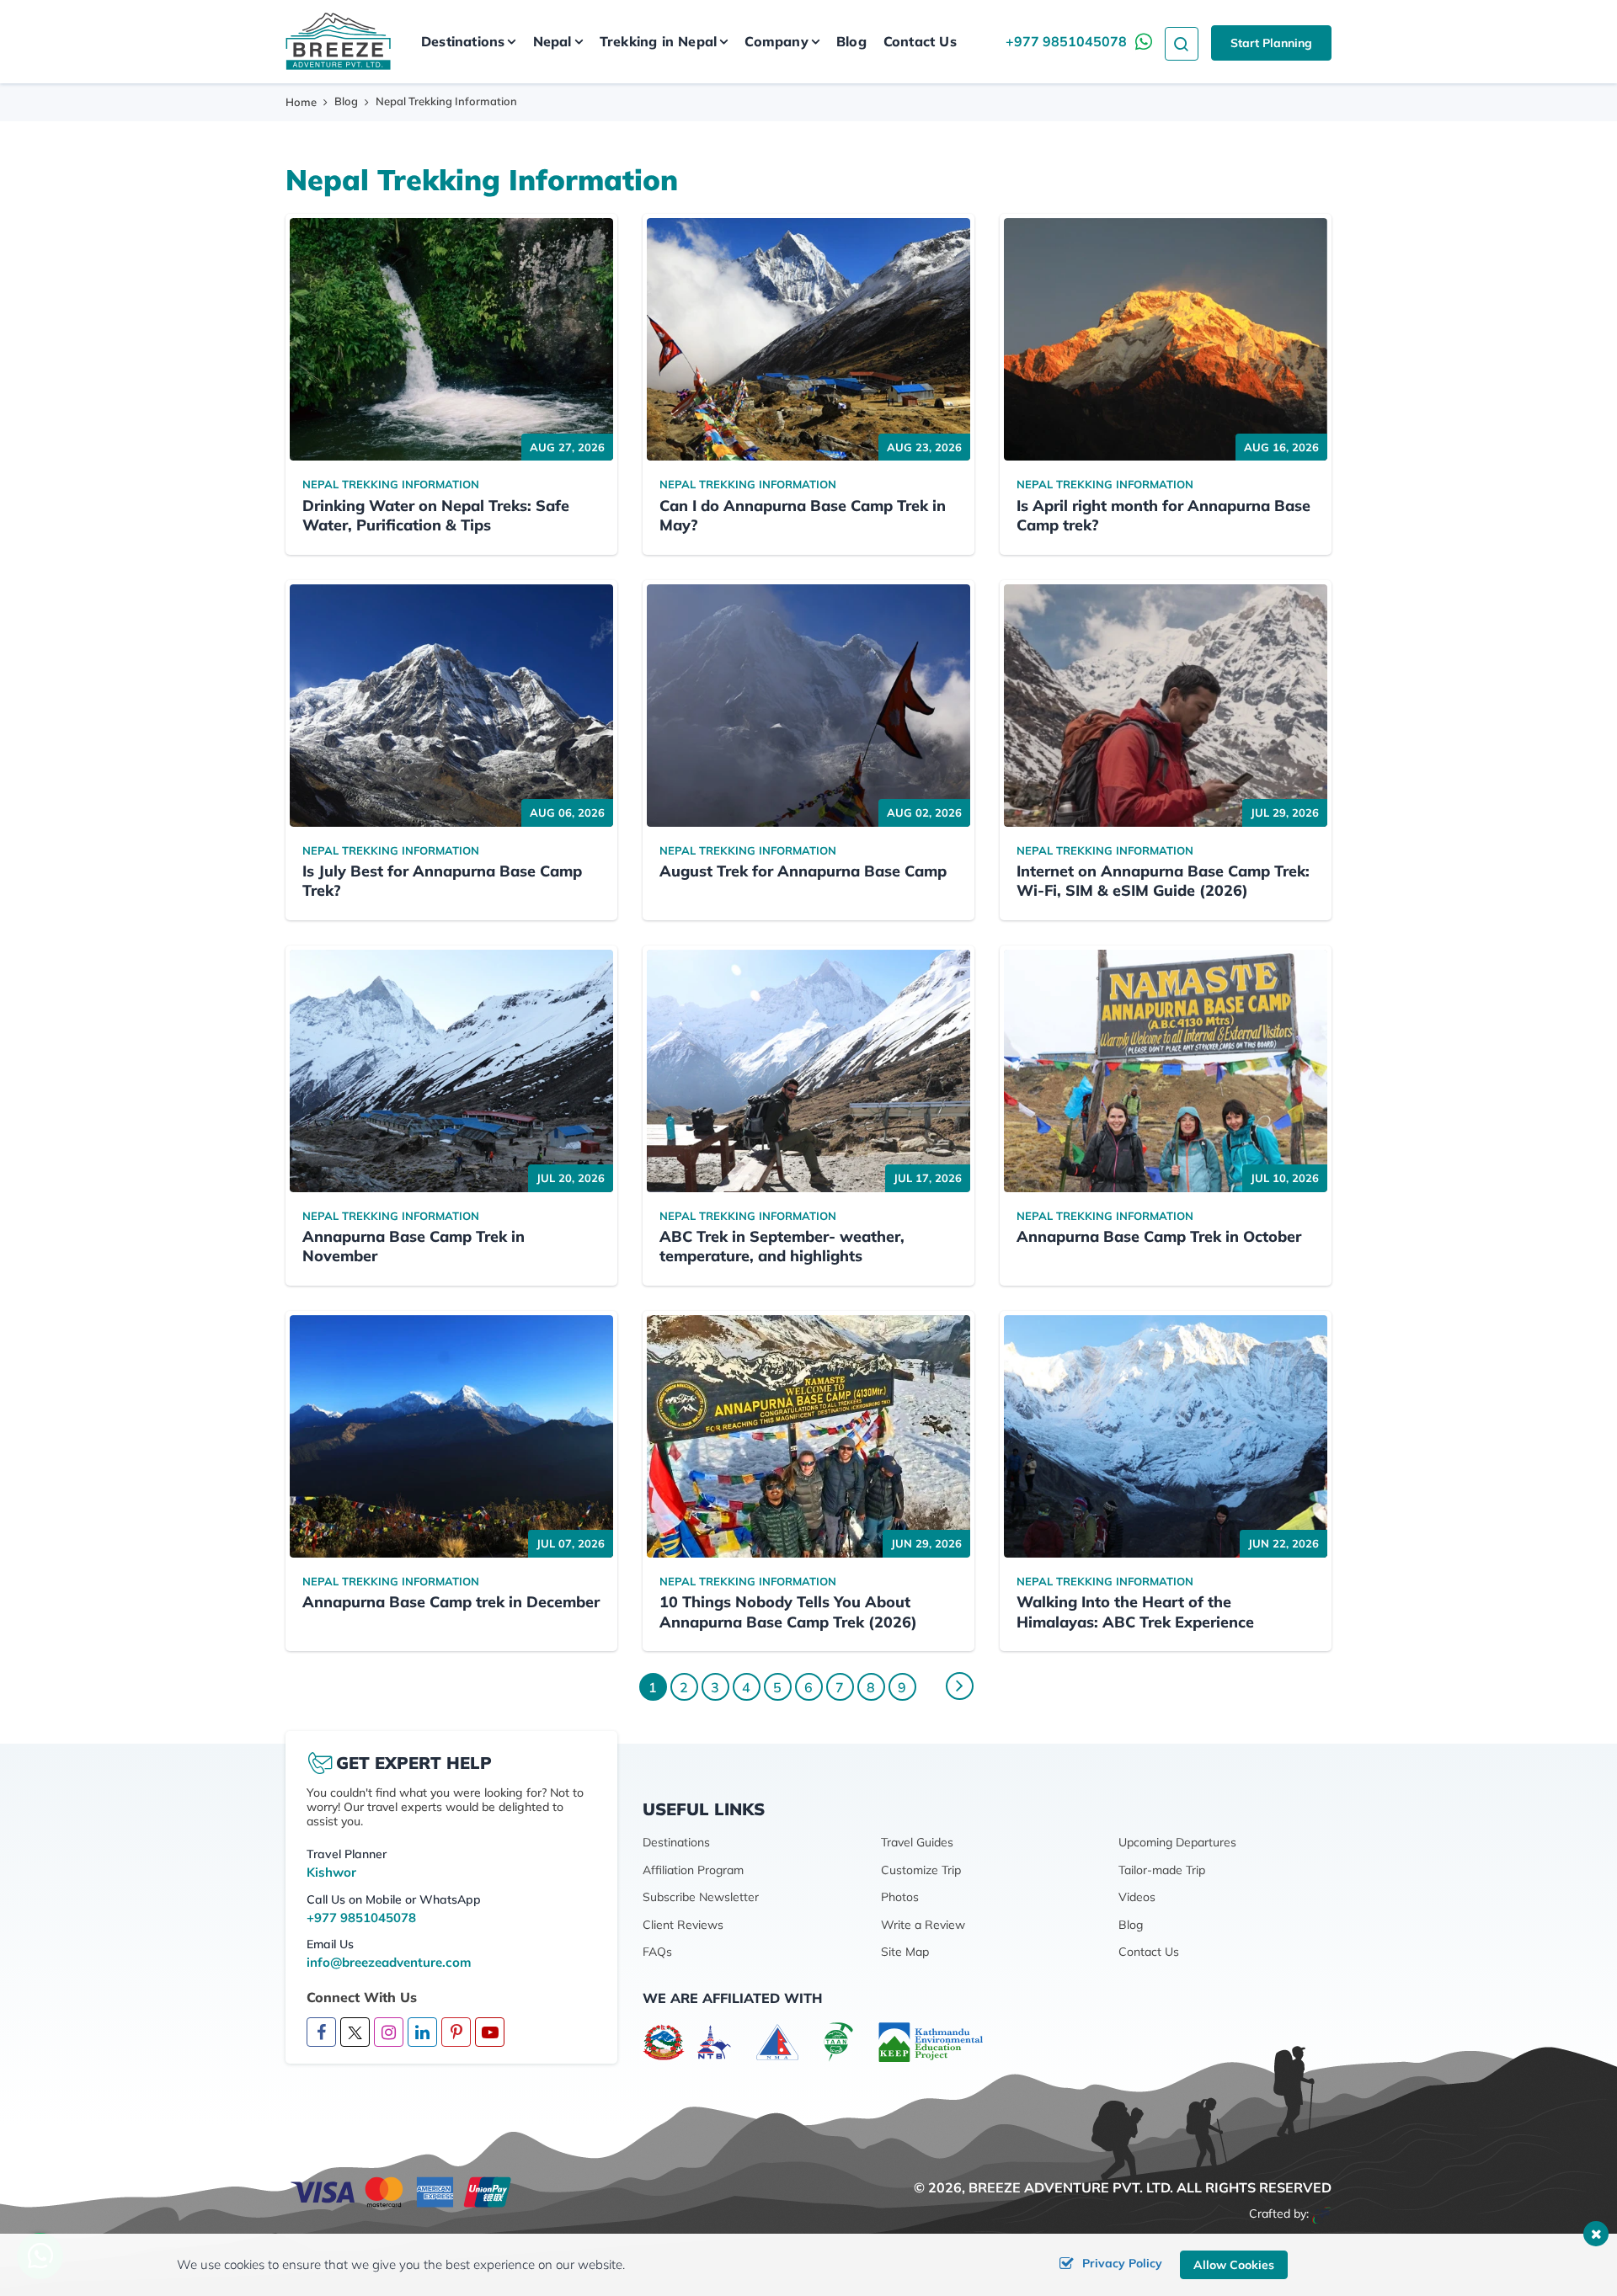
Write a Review (923, 1925)
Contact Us (920, 41)
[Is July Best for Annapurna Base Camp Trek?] (451, 706)
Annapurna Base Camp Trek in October (1159, 1236)
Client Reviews (683, 1925)
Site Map (905, 1952)
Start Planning (1271, 43)
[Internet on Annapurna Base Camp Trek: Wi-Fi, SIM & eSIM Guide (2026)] (1166, 706)
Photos (900, 1897)
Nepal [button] (552, 41)
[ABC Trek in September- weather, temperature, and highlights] (808, 1071)
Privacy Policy (1122, 2263)
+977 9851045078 (1066, 41)
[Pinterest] (456, 2033)
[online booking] (402, 2190)
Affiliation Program (693, 1870)
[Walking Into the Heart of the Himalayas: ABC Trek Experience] (1166, 1436)
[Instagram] (389, 2033)
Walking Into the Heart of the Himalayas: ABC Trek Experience (1135, 1611)
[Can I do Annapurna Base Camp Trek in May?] (808, 339)
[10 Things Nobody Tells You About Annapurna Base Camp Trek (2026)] (808, 1436)
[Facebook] (321, 2033)
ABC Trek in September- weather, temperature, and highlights (782, 1246)
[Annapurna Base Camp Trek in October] (1166, 1071)
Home (301, 102)
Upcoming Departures (1177, 1842)
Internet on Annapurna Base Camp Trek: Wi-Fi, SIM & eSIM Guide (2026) (1163, 881)
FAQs (657, 1952)
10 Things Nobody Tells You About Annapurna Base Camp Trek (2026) (788, 1611)
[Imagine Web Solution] (1322, 2213)
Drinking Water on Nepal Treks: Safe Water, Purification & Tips (436, 515)
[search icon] (1182, 41)
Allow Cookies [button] (1234, 2265)
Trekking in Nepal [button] (658, 41)
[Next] (960, 1686)
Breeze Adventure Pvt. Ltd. (1071, 2187)
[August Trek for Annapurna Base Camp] (808, 706)
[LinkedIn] (422, 2033)
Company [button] (776, 41)
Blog (851, 41)
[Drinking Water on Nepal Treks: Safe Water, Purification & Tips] (451, 339)
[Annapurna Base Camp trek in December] (451, 1436)
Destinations (676, 1842)
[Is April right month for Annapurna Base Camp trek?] (1166, 339)
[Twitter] (355, 2032)
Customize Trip (921, 1870)
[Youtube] (490, 2033)
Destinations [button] (463, 41)
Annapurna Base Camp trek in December (451, 1602)
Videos (1137, 1897)
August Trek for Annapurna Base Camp (803, 871)
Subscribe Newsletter (701, 1897)
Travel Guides (917, 1842)
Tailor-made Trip (1162, 1870)
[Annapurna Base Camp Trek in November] (451, 1071)
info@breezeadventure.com (389, 1962)
